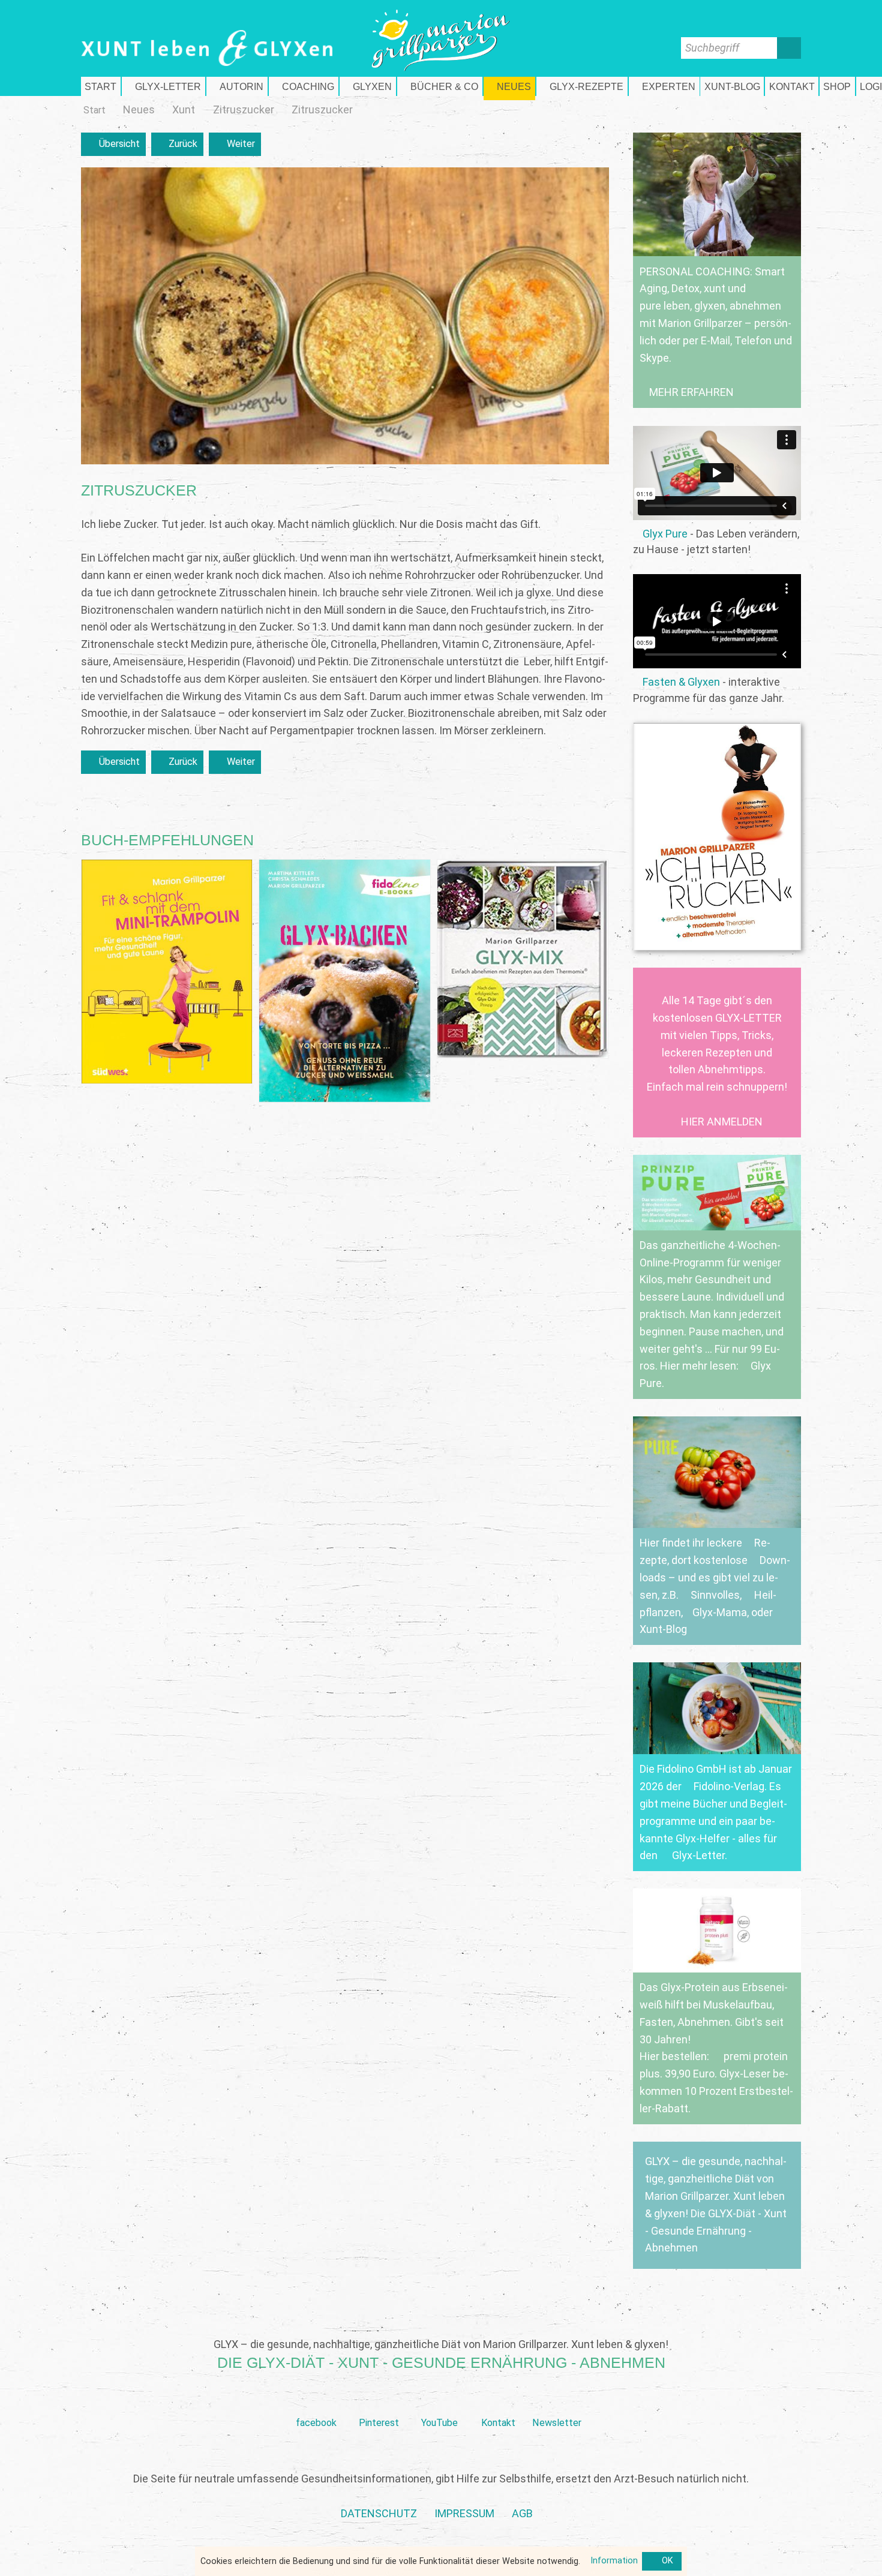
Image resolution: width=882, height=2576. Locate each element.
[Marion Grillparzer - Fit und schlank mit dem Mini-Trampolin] (167, 972)
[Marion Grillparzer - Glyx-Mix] (523, 959)
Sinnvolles (715, 1595)
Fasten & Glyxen (681, 682)
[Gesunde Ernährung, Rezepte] (582, 86)
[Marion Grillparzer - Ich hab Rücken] (717, 836)
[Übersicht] (113, 144)
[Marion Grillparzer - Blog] (732, 86)
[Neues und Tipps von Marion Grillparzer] (509, 86)
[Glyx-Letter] (163, 86)
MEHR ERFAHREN (691, 392)
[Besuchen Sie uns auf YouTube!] (439, 2404)
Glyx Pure (665, 534)
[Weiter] (235, 144)
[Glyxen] (368, 86)
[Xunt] (184, 110)
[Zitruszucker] (244, 110)
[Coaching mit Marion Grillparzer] (304, 86)
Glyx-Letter (698, 1855)
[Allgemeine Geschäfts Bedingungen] (522, 2514)
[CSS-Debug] (876, 2570)
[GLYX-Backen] (344, 981)
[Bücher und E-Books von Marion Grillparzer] (440, 86)
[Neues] (139, 110)
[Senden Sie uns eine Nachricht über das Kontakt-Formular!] (498, 2404)
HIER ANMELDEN (722, 1122)
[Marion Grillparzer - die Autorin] (237, 86)
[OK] (662, 2562)
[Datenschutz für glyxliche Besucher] (379, 2514)
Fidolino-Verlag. (730, 1786)
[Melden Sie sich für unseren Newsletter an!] (556, 2404)
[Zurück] (178, 144)
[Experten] (664, 86)
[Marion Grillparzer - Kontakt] (792, 86)
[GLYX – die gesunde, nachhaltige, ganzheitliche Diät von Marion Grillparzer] (717, 2205)
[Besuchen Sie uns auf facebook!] (316, 2404)
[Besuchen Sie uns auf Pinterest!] (379, 2404)
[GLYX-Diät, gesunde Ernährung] (101, 86)
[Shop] (837, 86)
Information (614, 2561)
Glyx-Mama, (721, 1612)
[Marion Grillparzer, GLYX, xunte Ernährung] (464, 2514)
